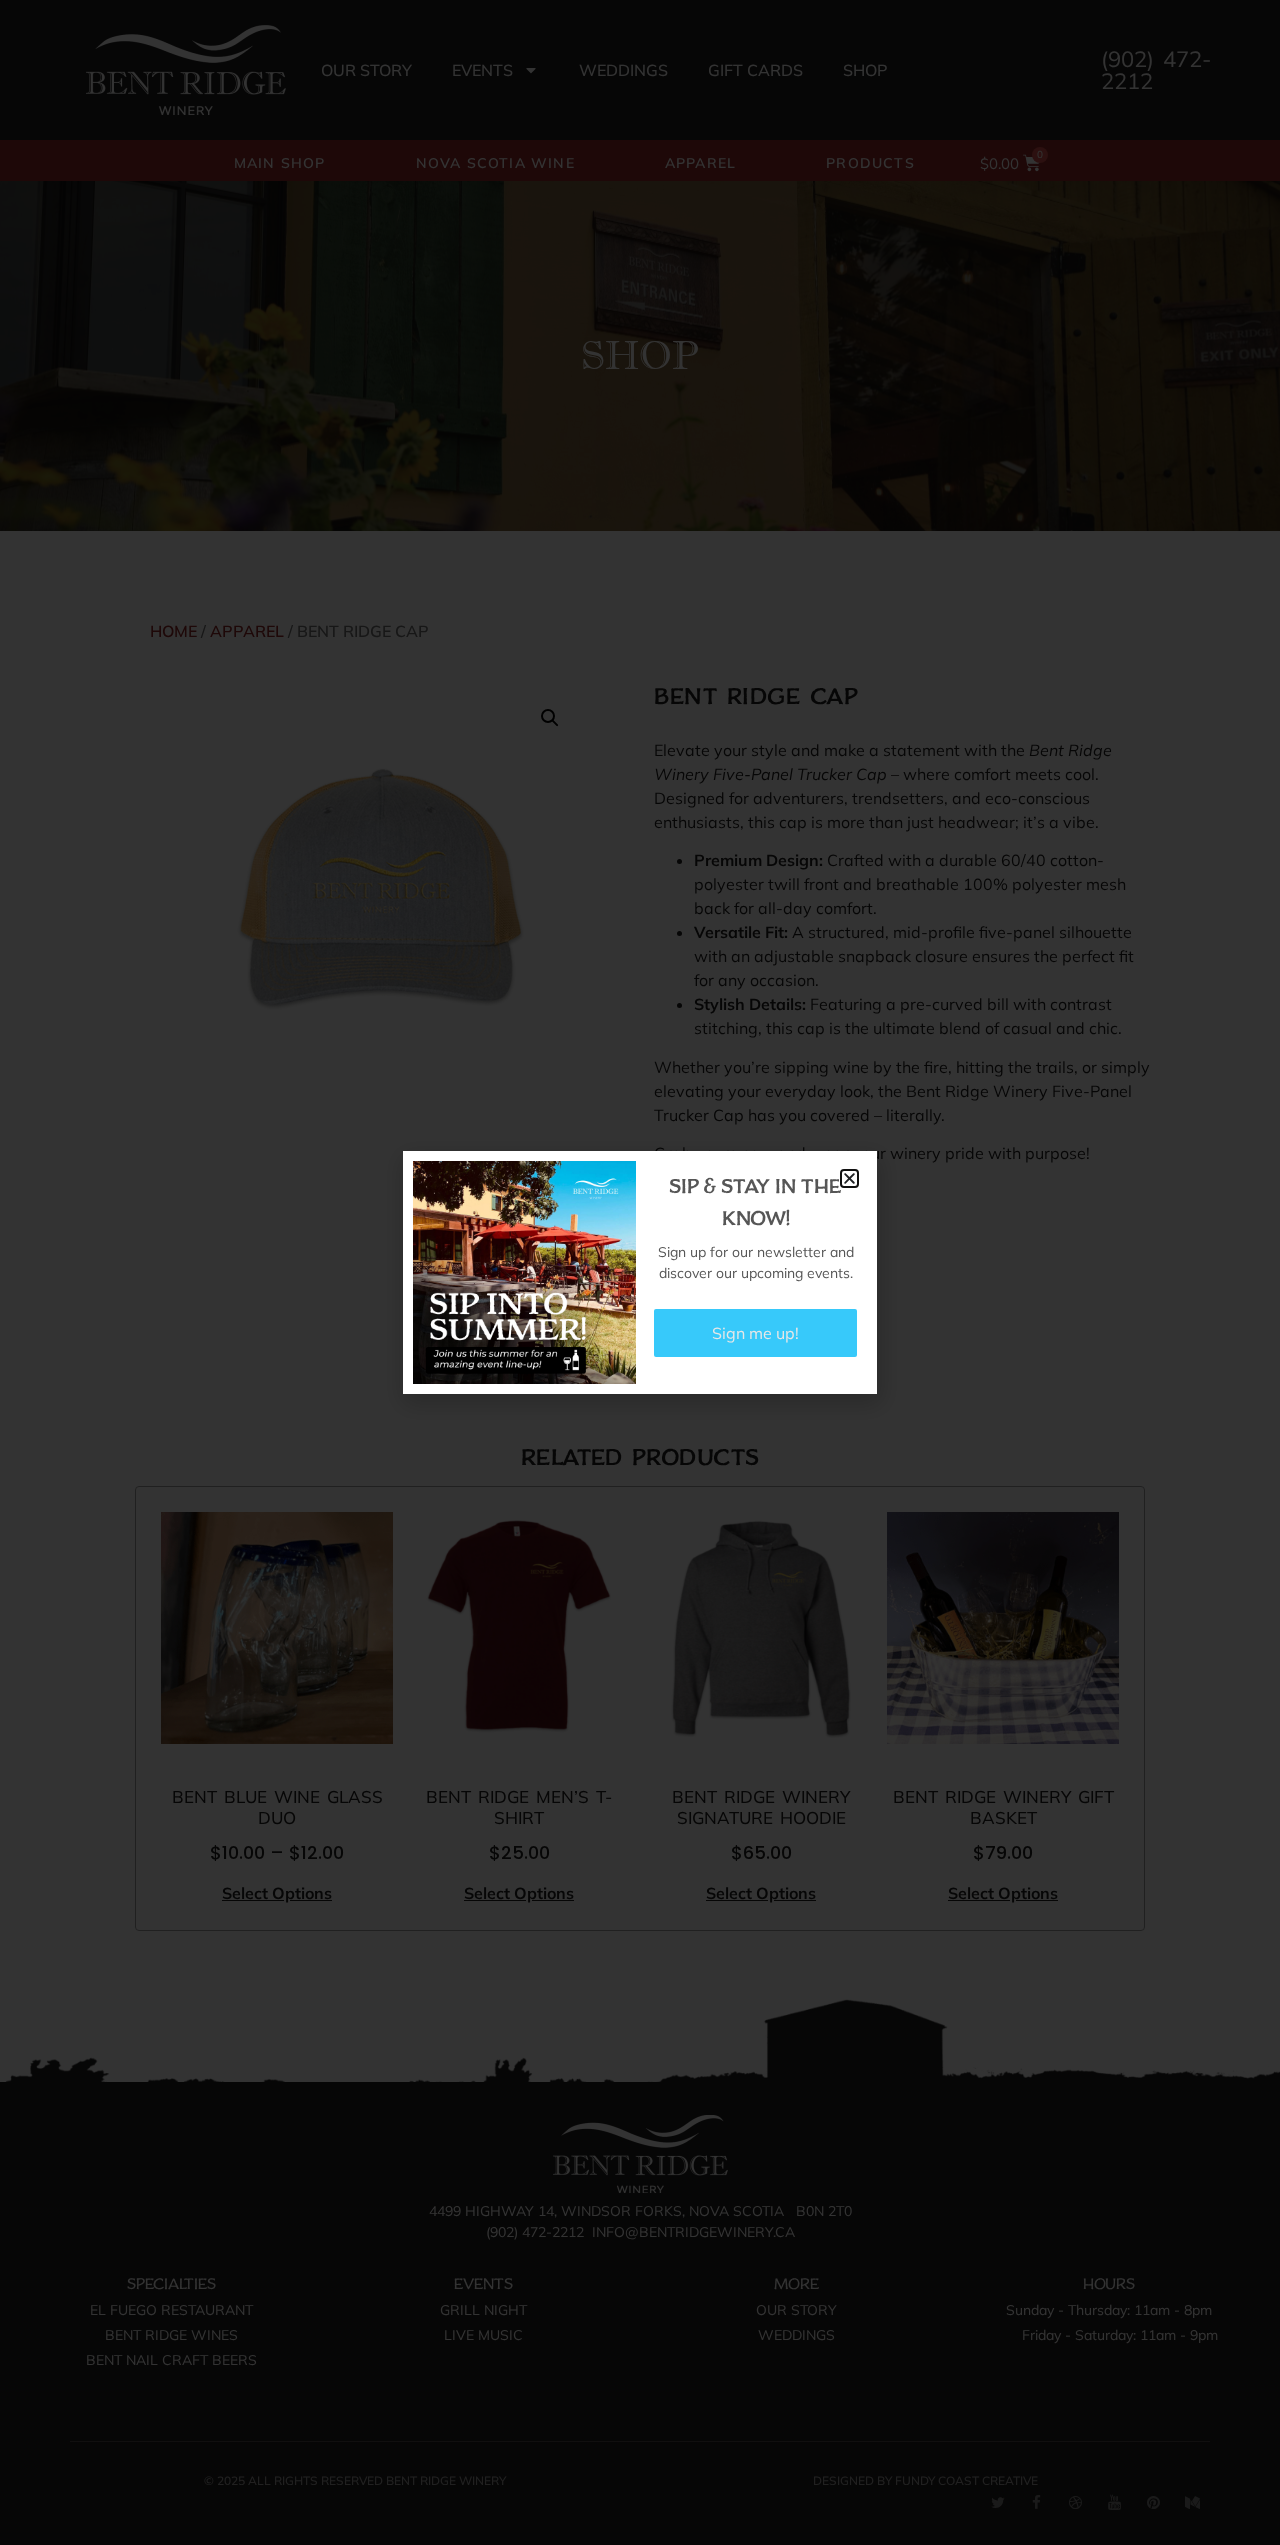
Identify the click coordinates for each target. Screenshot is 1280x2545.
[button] (849, 1178)
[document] (640, 1272)
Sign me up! (755, 1333)
